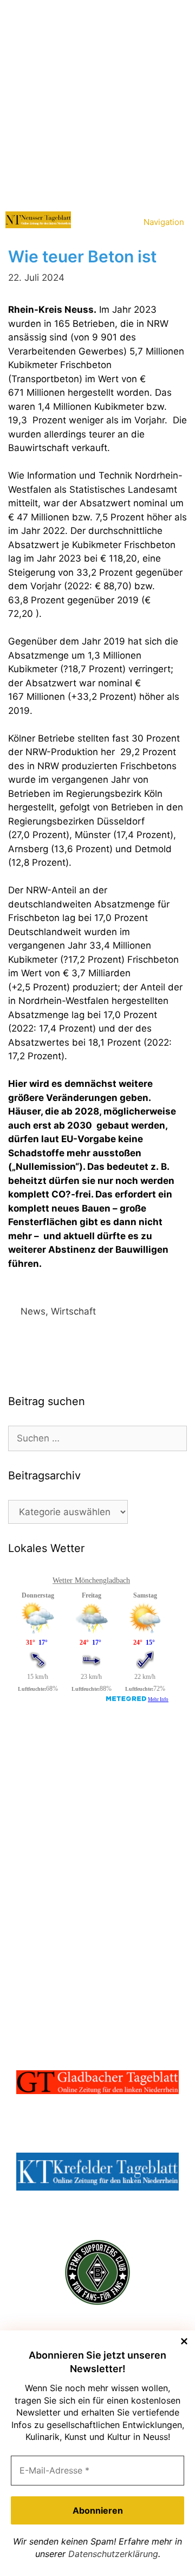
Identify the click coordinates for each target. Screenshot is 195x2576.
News (33, 1311)
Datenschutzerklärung (113, 2554)
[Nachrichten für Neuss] (38, 220)
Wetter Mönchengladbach (91, 1580)
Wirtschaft (73, 1311)
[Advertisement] (97, 103)
